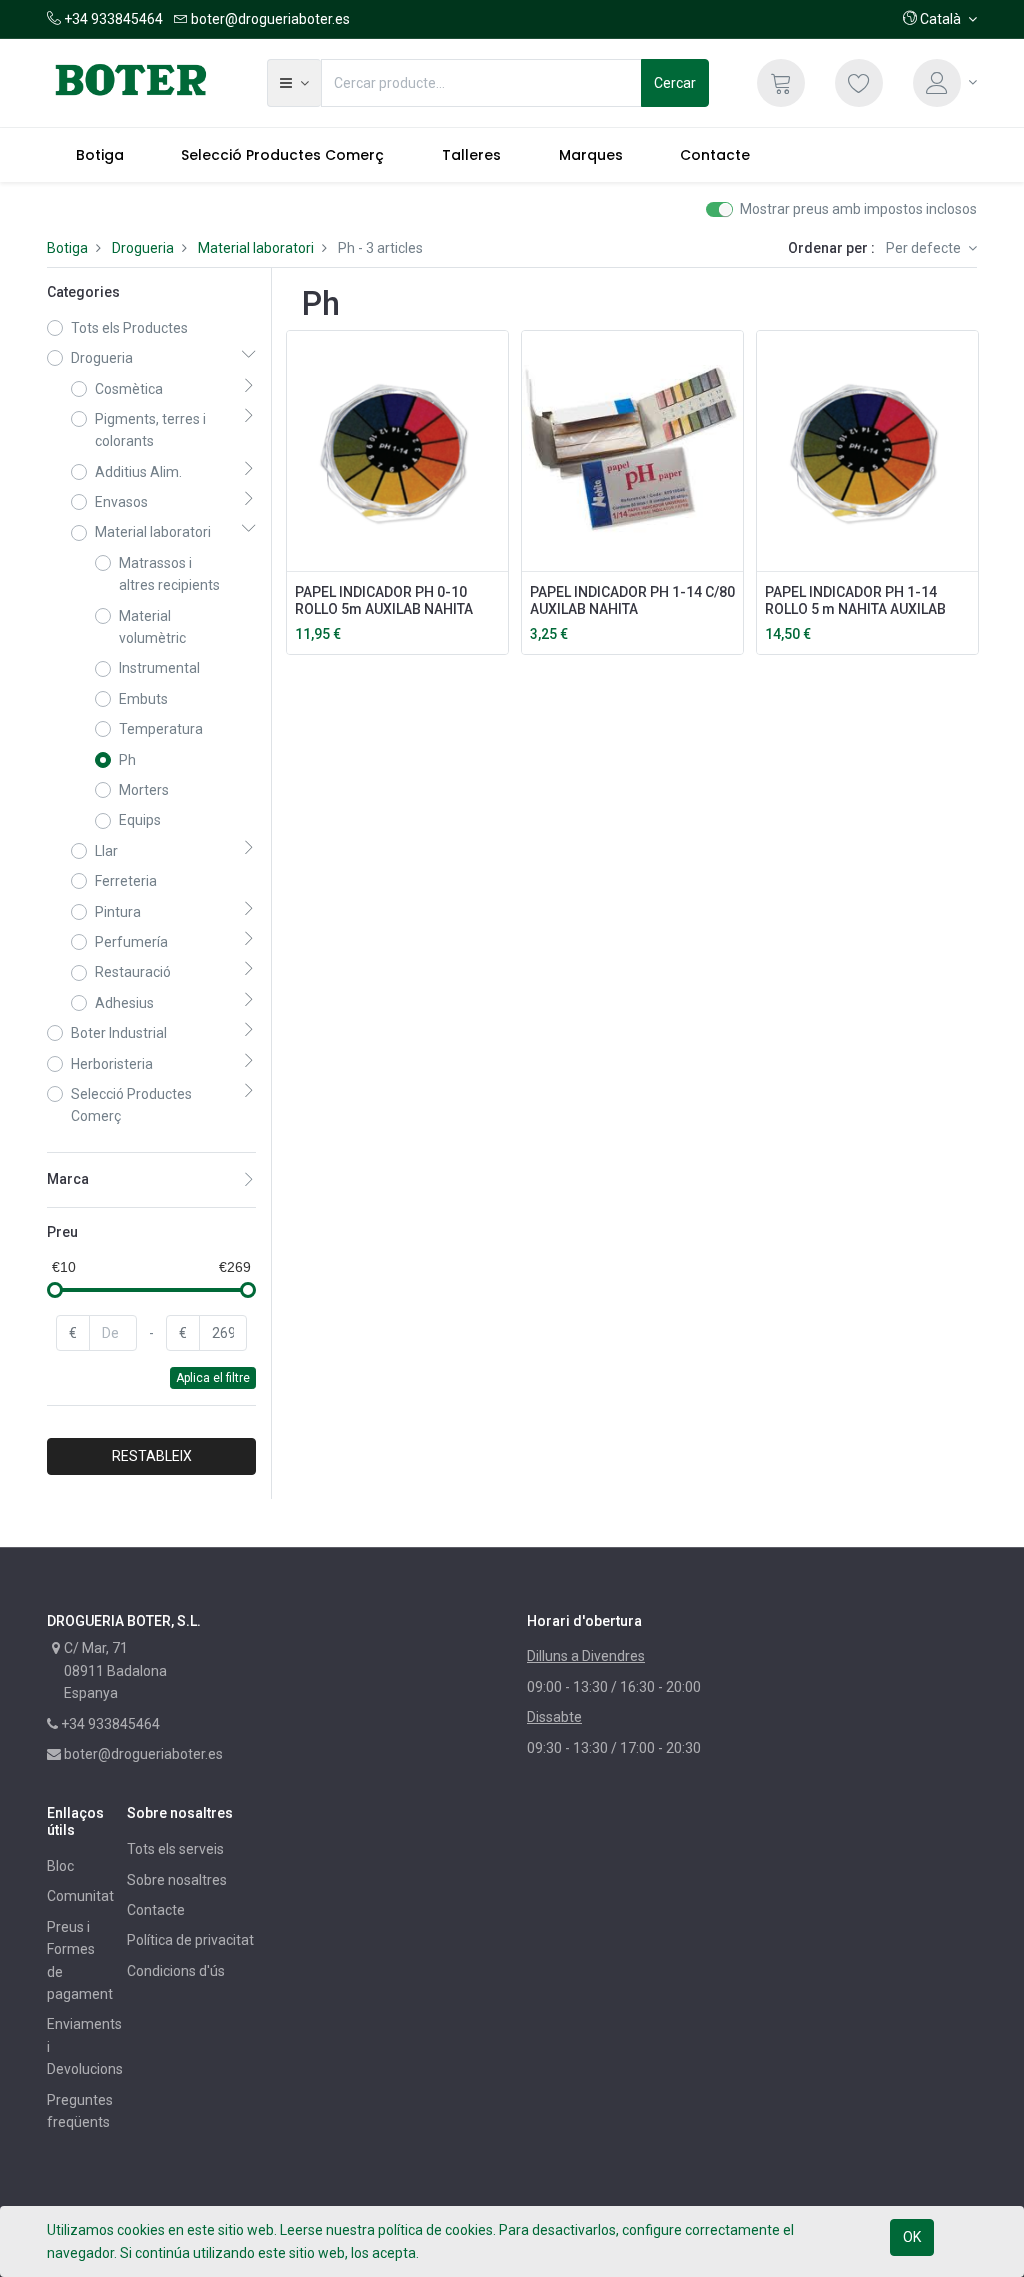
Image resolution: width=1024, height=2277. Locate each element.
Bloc (60, 1866)
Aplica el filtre (213, 1378)
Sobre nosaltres (177, 1880)
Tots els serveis (175, 1849)
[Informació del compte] (945, 83)
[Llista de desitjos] (859, 83)
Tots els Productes (129, 328)
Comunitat (80, 1896)
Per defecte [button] (925, 248)
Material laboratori (256, 248)
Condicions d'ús (176, 1971)
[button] (940, 19)
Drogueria (143, 248)
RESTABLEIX (152, 1456)
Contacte (156, 1910)
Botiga (67, 248)
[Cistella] (781, 83)
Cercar (675, 83)
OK (912, 2237)
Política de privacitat (190, 1940)
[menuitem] (100, 155)
